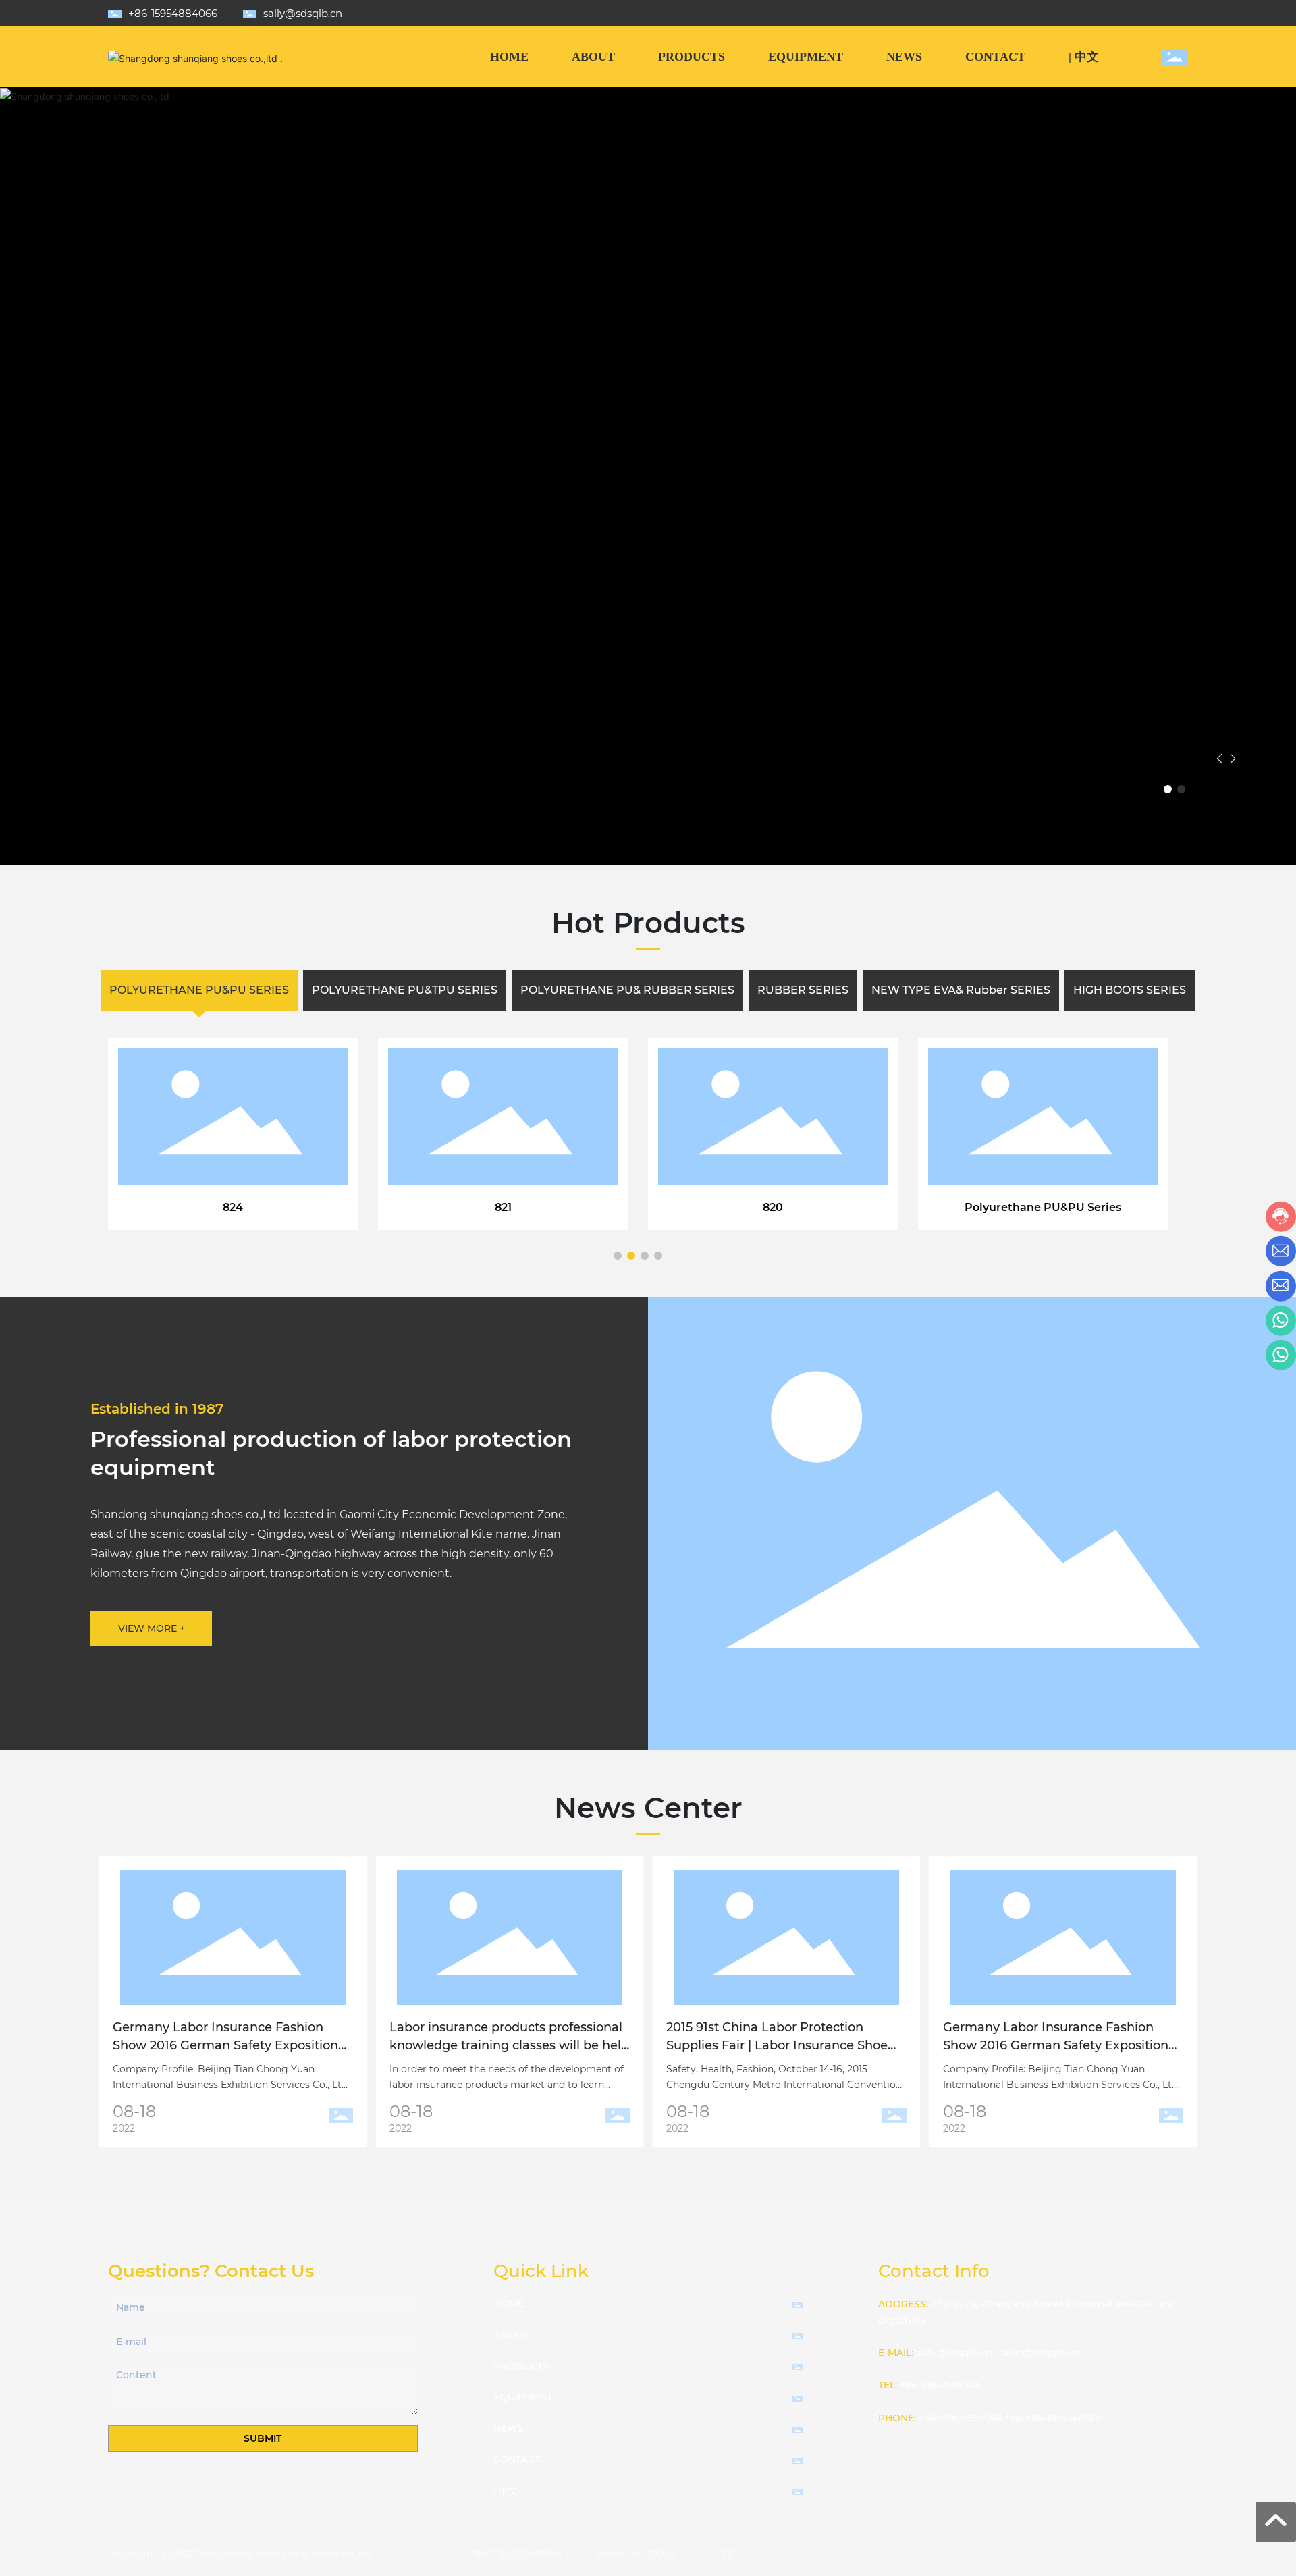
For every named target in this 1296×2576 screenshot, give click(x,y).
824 (233, 1207)
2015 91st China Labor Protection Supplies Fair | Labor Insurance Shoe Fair (777, 2045)
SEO (731, 2554)
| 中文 (506, 2491)
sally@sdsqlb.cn (303, 13)
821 (503, 1207)
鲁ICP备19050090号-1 (521, 2554)
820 (773, 1207)
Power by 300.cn (637, 2554)
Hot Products (648, 923)
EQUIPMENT (523, 2397)
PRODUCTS (521, 2366)
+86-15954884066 (173, 13)
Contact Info (934, 2271)
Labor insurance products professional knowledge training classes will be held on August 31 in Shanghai (509, 2045)
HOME (509, 2303)
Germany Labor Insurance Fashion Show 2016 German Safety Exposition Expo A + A (225, 2045)
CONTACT (517, 2459)
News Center (648, 1808)
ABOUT (511, 2335)
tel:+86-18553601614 (1057, 2418)
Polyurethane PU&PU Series (1043, 1207)
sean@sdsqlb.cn (1041, 2353)
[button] (1168, 789)
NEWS (509, 2428)
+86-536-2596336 (940, 2385)
